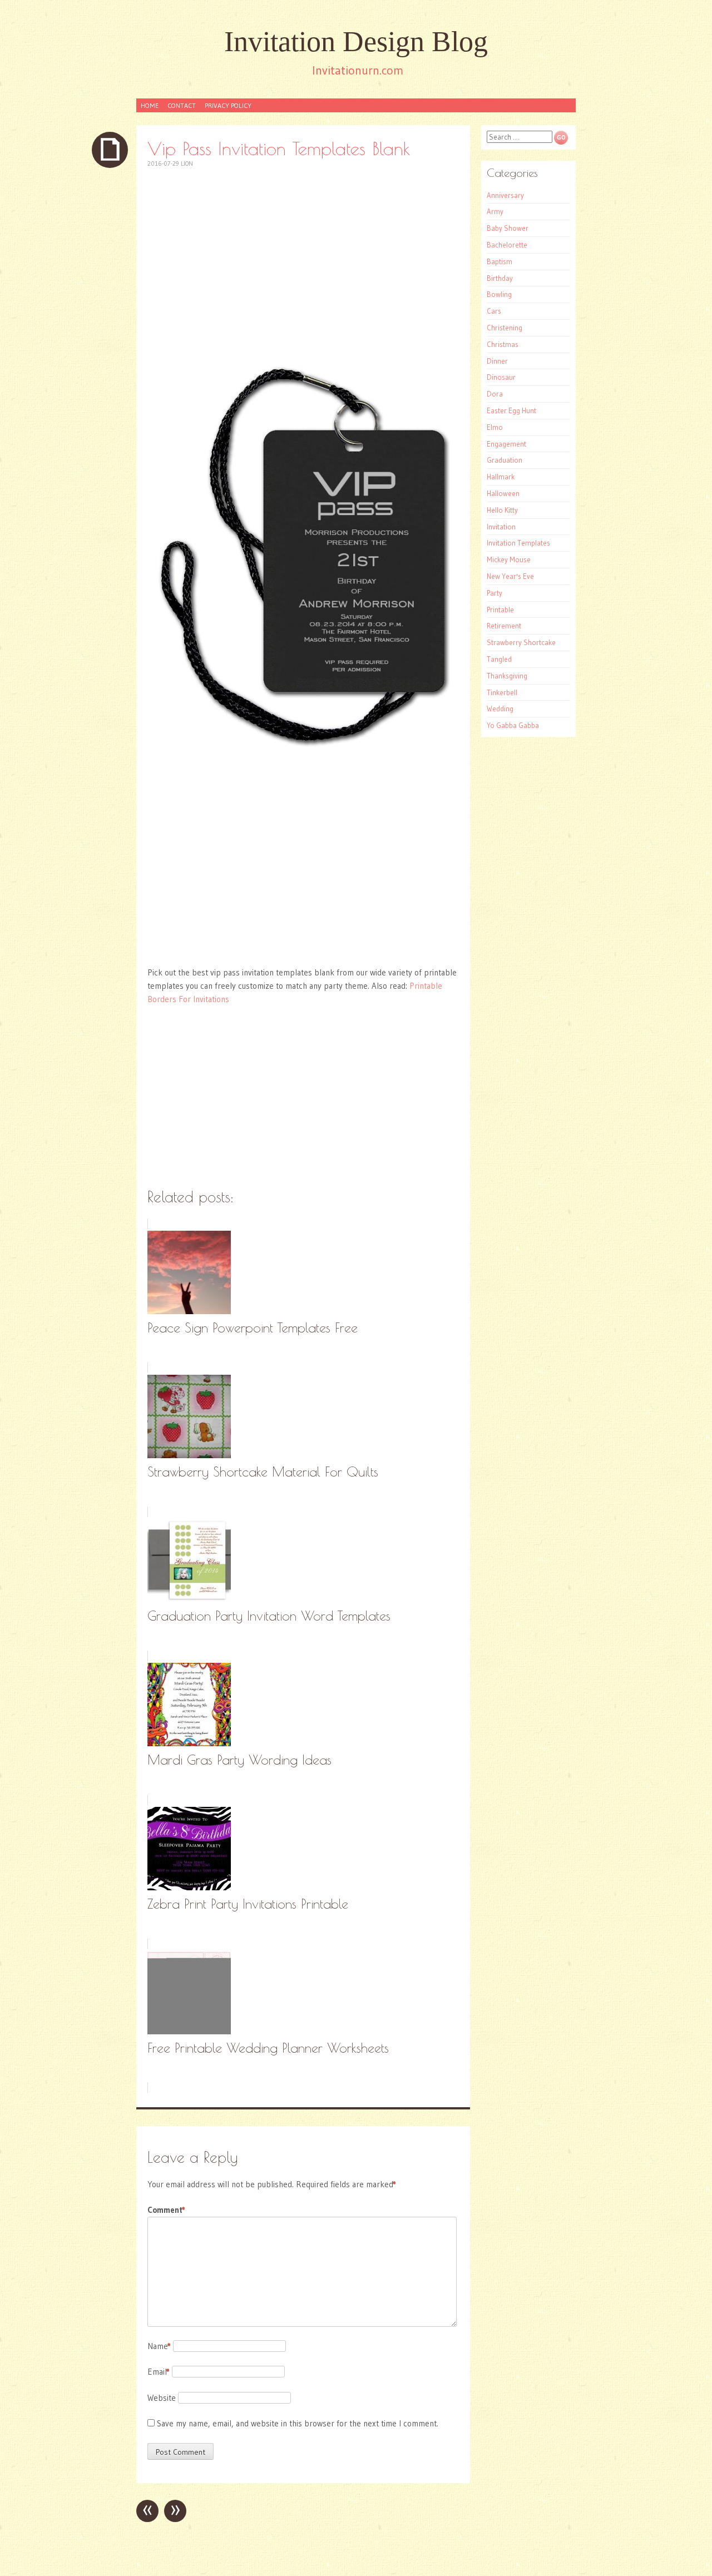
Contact (182, 105)
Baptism (500, 261)
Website (162, 2398)
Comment (166, 2210)
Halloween (503, 493)
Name (159, 2346)
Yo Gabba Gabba (513, 725)
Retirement (504, 626)
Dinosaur (501, 377)
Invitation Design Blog (356, 41)
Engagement (506, 444)
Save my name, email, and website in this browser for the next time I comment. (298, 2423)
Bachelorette (507, 245)
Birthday (500, 278)
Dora (495, 394)
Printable (500, 610)
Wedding (500, 709)
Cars (494, 311)
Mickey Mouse (509, 559)
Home (150, 105)
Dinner (497, 361)
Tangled (499, 659)
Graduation (505, 460)
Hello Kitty (502, 510)
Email (159, 2372)
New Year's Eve (510, 576)
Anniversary (505, 195)
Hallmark (501, 477)
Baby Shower (508, 228)
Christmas (503, 344)
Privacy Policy (228, 105)
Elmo (495, 427)
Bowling (499, 294)
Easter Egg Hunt (511, 410)
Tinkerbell (502, 692)
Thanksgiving (507, 676)
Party (495, 593)
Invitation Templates (518, 543)
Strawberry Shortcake (521, 642)
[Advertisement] (303, 259)
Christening (505, 328)
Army (495, 211)
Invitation (501, 527)
